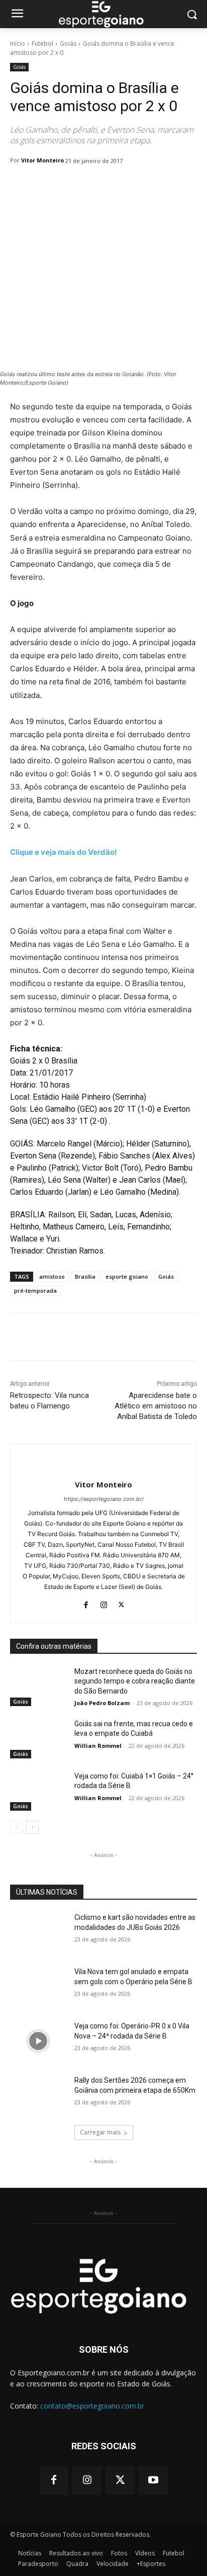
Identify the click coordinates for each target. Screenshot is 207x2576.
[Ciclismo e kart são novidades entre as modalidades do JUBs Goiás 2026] (38, 1932)
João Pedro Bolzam (102, 1703)
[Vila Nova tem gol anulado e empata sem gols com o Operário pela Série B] (38, 1987)
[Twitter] (121, 1603)
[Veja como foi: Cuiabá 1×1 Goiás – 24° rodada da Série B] (38, 1791)
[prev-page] (16, 1827)
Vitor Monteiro (42, 160)
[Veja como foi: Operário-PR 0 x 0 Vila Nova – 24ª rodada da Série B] (38, 2041)
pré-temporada (35, 1291)
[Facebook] (86, 1603)
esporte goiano (127, 1276)
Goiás (68, 43)
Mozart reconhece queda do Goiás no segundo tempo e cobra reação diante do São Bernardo (135, 1681)
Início (18, 43)
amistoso (52, 1276)
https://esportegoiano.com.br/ (104, 1499)
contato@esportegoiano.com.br (92, 2406)
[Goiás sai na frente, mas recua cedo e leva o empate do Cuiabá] (38, 1739)
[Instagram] (104, 1603)
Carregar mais (100, 2132)
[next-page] (32, 1827)
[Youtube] (153, 2480)
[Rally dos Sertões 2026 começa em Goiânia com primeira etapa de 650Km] (38, 2095)
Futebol (42, 43)
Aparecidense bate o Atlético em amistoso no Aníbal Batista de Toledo (156, 1406)
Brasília (85, 1276)
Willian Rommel (98, 1746)
